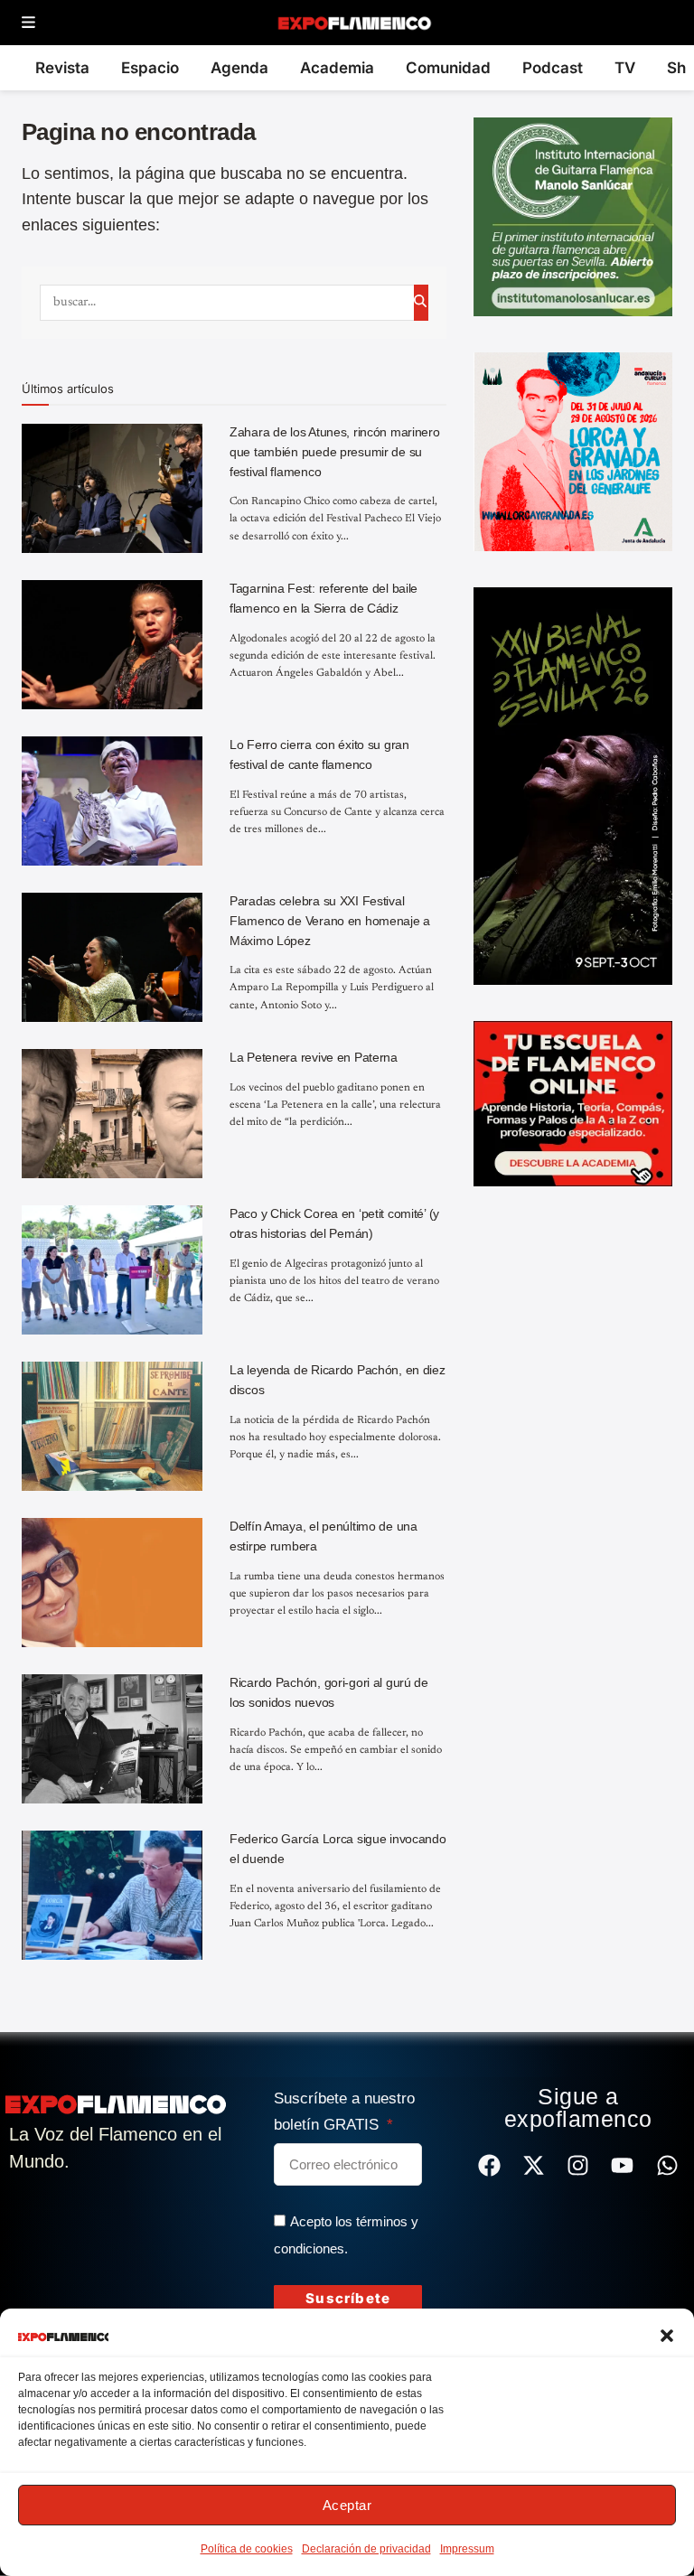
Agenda (239, 68)
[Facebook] (489, 2165)
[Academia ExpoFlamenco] (573, 1102)
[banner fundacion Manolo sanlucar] (573, 216)
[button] (667, 2336)
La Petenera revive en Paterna (314, 1057)
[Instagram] (578, 2165)
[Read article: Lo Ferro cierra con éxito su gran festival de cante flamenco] (112, 801)
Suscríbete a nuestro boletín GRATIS (344, 2112)
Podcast (553, 68)
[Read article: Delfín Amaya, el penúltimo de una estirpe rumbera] (112, 1583)
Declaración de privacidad (366, 2549)
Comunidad (448, 68)
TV (625, 68)
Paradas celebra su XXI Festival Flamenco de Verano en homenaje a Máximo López (330, 920)
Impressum (467, 2549)
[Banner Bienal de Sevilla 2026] (573, 785)
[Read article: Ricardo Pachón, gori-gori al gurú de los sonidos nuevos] (112, 1739)
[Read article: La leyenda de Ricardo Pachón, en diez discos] (112, 1426)
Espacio (150, 68)
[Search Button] (421, 303)
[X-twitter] (534, 2165)
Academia (337, 68)
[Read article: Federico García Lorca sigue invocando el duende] (112, 1895)
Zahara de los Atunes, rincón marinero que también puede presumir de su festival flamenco (335, 451)
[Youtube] (622, 2165)
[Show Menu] (28, 23)
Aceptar (347, 2505)
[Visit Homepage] (354, 23)
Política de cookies (247, 2549)
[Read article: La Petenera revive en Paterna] (112, 1114)
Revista (62, 68)
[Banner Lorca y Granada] (573, 451)
